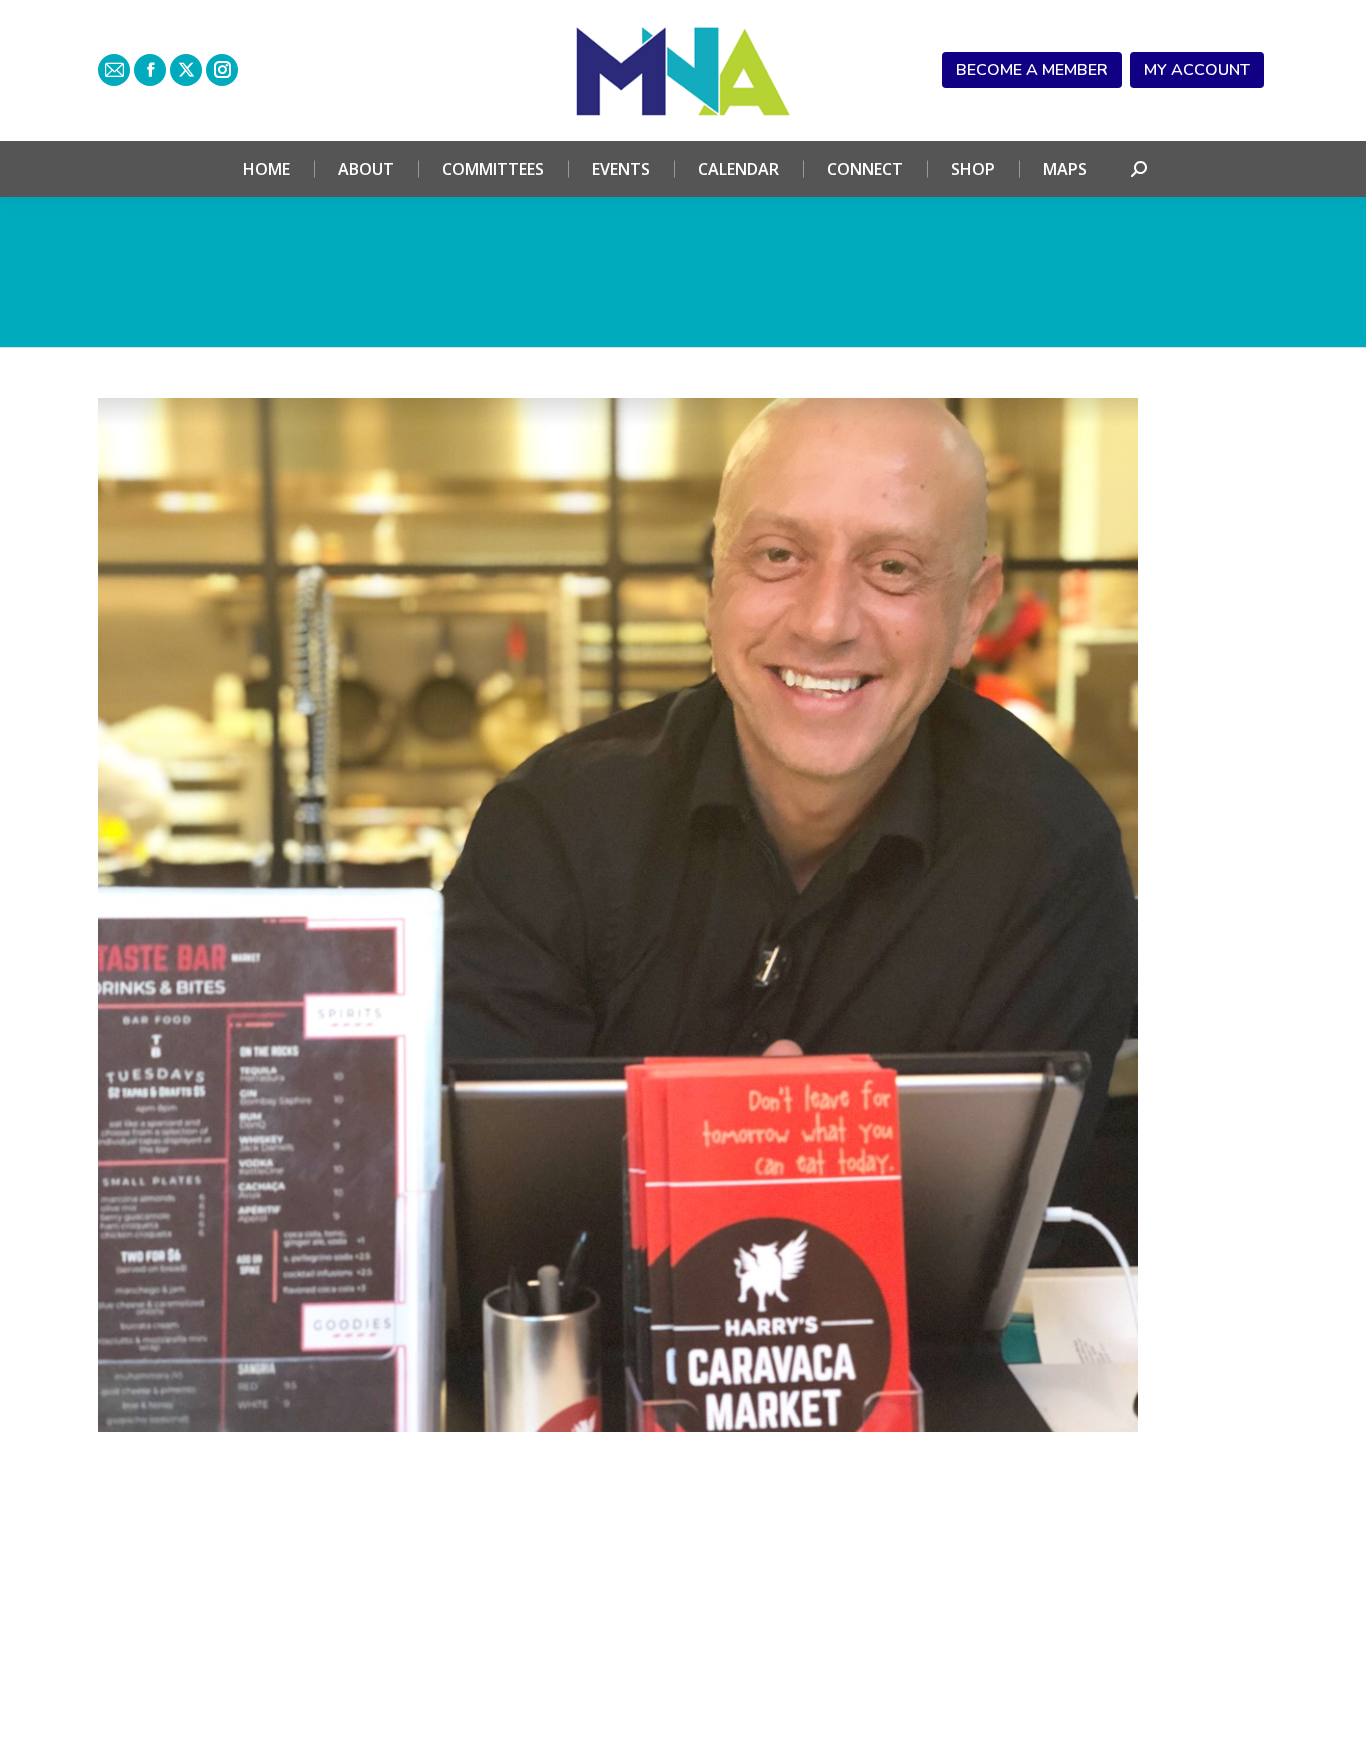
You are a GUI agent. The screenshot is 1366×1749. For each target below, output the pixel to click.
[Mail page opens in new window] (114, 70)
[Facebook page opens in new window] (150, 70)
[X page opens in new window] (186, 70)
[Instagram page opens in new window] (222, 70)
